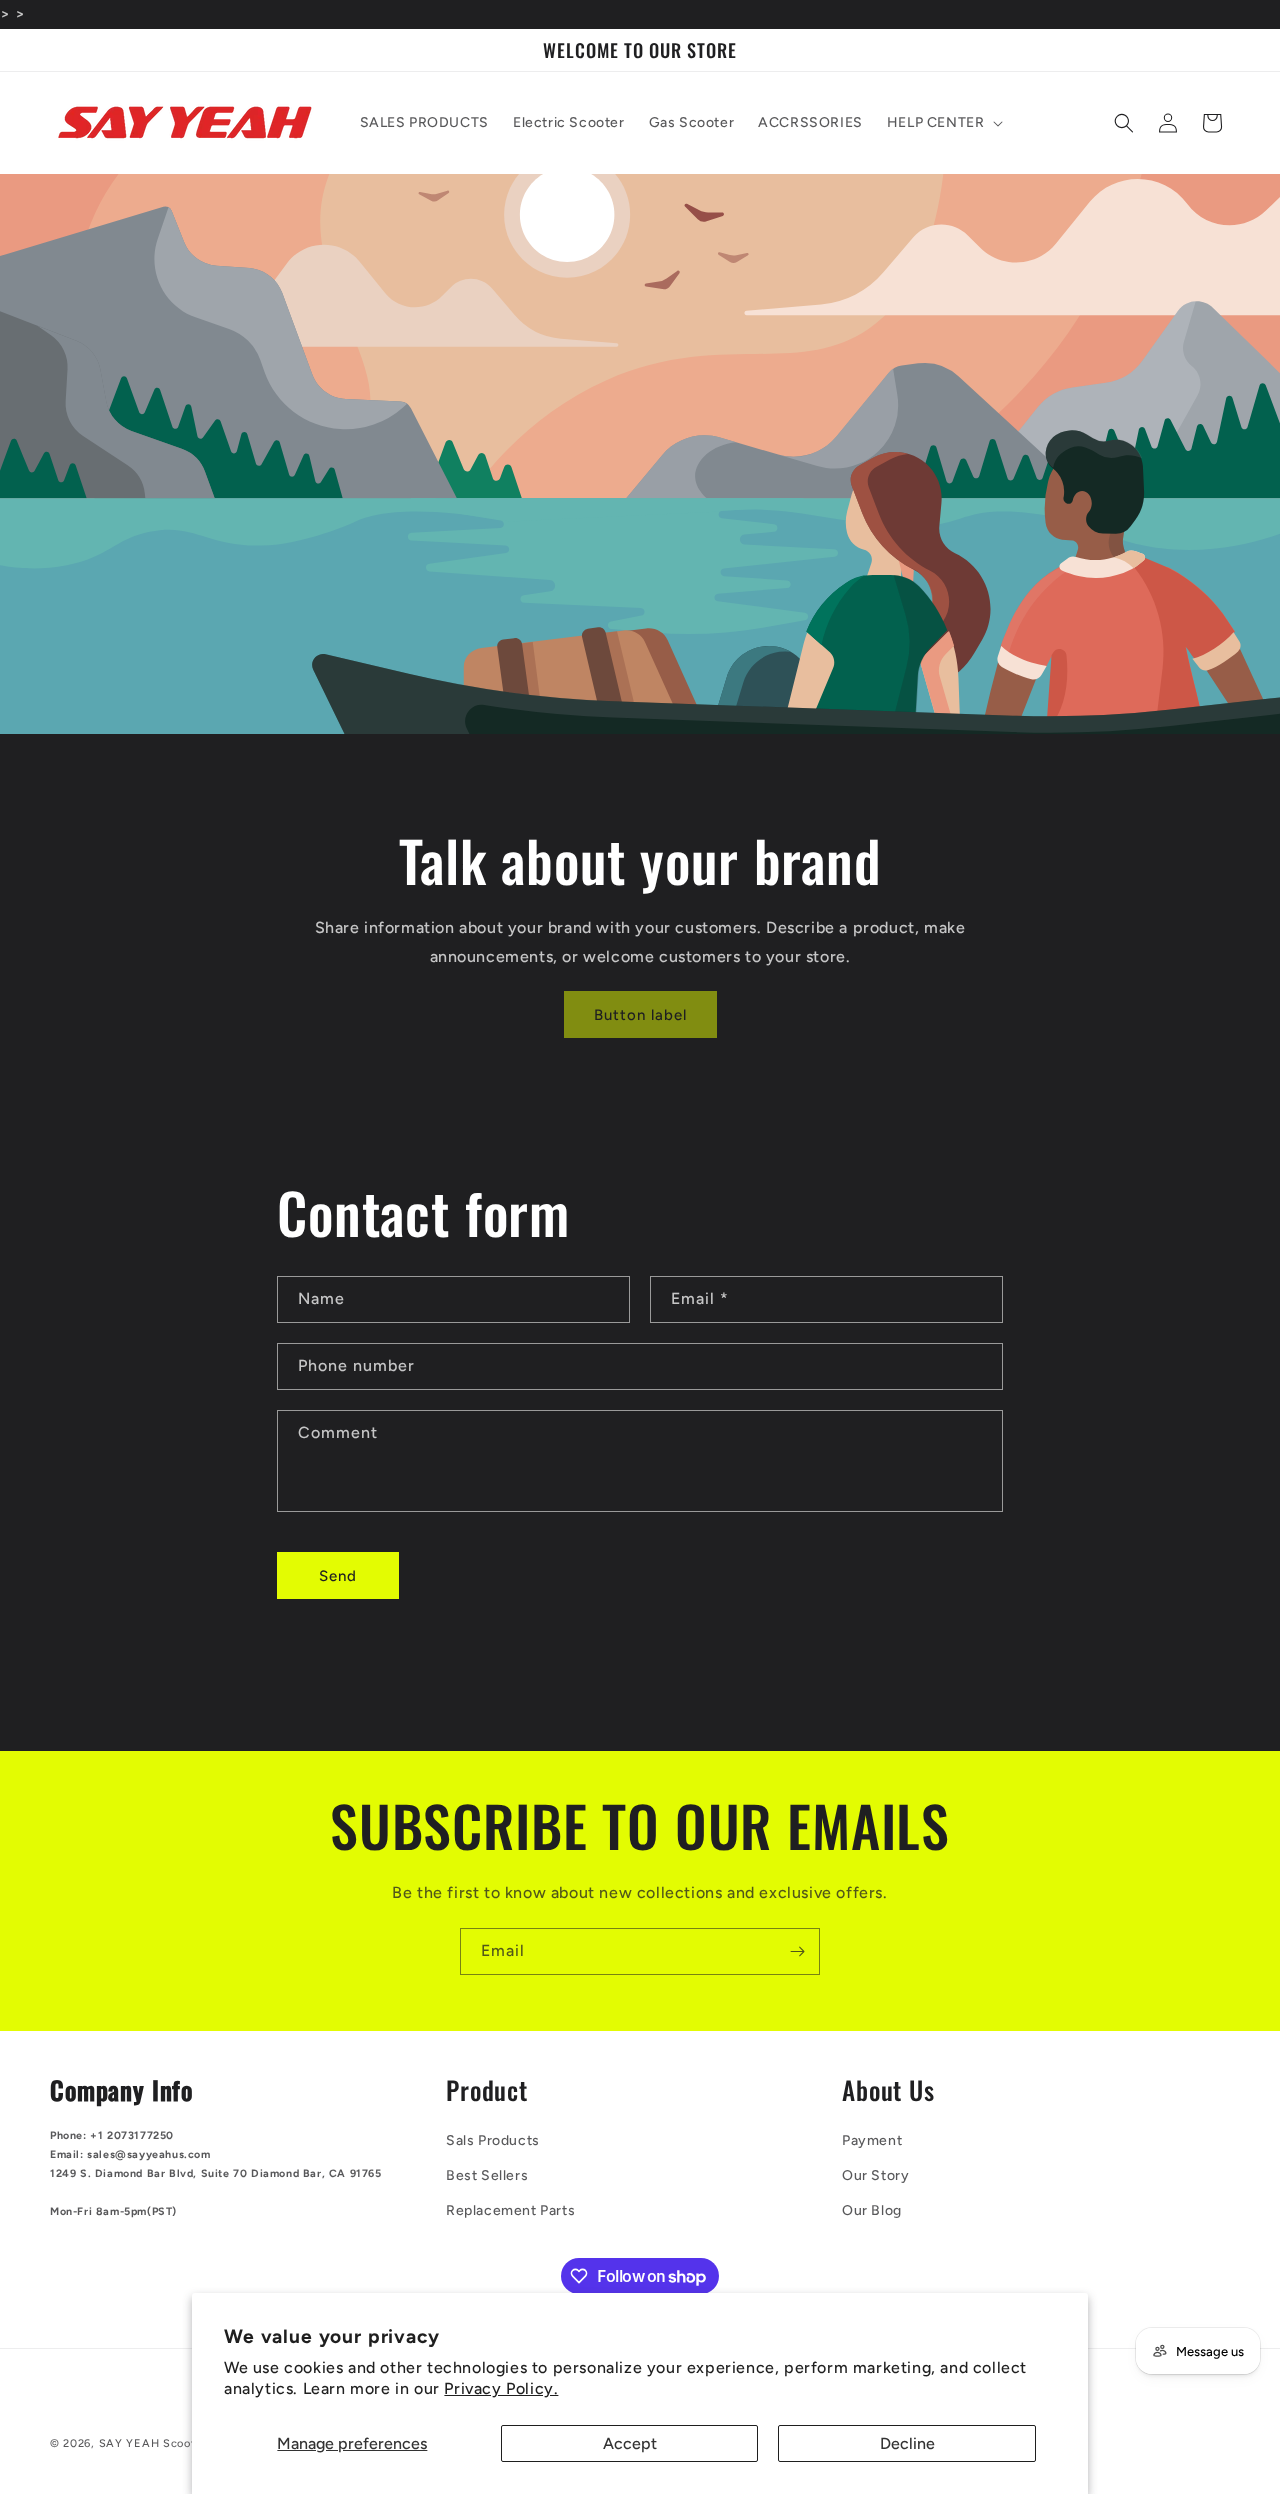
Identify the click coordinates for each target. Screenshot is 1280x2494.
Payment (872, 2140)
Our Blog (872, 2210)
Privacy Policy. (501, 2388)
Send (338, 1576)
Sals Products (493, 2140)
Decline (907, 2443)
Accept (630, 2443)
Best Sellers (487, 2175)
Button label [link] (640, 1015)
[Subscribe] (797, 1951)
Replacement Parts (510, 2210)
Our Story (875, 2175)
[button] (943, 123)
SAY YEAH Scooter (153, 2443)
